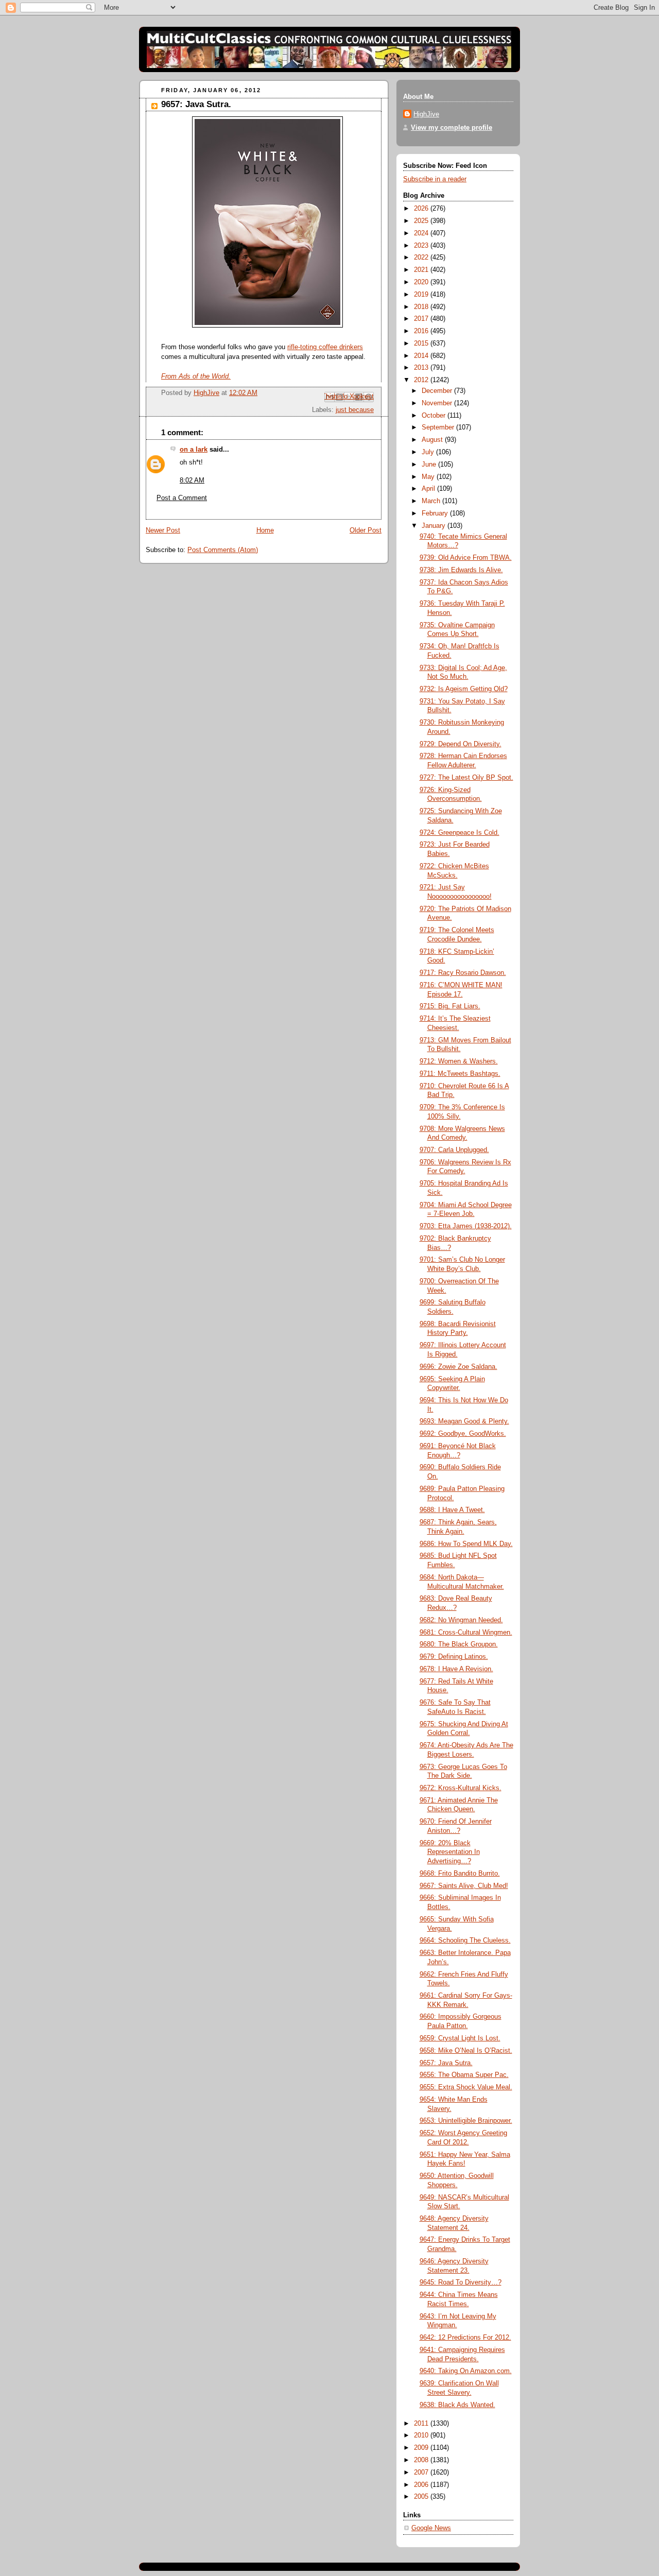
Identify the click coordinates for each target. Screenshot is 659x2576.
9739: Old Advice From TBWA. (466, 558)
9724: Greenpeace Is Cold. (459, 833)
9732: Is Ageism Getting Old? (464, 689)
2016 (422, 331)
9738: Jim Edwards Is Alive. (461, 570)
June (430, 465)
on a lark (194, 450)
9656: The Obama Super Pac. (464, 2075)
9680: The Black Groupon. (459, 1644)
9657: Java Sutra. (446, 2063)
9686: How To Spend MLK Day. (466, 1544)
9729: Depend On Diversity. (461, 744)
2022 (422, 257)
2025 (422, 221)
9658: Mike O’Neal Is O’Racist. (466, 2051)
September (439, 427)
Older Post (366, 530)
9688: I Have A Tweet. (452, 1510)
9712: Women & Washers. (459, 1061)
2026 (422, 209)
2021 (422, 270)
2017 (422, 319)
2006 (422, 2485)
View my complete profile (452, 128)
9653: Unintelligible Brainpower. (466, 2121)
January (435, 526)
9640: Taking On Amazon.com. (466, 2371)
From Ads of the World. (196, 376)
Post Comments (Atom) (223, 550)
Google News (431, 2528)
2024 (422, 233)
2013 (422, 368)
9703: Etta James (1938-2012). (466, 1226)
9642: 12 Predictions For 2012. (465, 2338)
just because (355, 410)
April (429, 489)
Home (265, 530)
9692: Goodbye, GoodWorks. (463, 1434)
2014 (422, 356)
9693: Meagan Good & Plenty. (464, 1421)
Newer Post (163, 530)
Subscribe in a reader (435, 179)
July (429, 452)
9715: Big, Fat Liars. (450, 1006)
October (435, 416)
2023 (422, 246)
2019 (422, 295)
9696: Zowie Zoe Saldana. (458, 1367)
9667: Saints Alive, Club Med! (464, 1886)
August (433, 440)
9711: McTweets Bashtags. (460, 1074)
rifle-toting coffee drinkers (325, 347)
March (432, 501)
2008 (422, 2460)
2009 (422, 2448)
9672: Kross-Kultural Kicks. (461, 1788)
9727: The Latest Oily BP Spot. (466, 778)
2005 (422, 2497)
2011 (422, 2424)
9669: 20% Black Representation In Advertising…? (450, 1852)
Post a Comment (182, 498)
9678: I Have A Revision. (456, 1669)
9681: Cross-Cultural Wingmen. (466, 1633)
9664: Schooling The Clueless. (465, 1940)
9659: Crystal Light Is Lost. (460, 2038)
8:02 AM (192, 480)
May (429, 477)
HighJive (426, 114)
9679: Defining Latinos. (454, 1657)
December (438, 391)
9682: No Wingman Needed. (461, 1620)
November (438, 403)
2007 (422, 2472)
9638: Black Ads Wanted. (457, 2405)
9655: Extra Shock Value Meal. (466, 2087)
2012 (422, 380)
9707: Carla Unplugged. (454, 1150)
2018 (422, 307)
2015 (422, 344)
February (436, 513)
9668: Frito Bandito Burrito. (460, 1874)
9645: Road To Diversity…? (461, 2282)
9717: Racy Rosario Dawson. (463, 973)
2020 (422, 282)
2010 (422, 2435)
